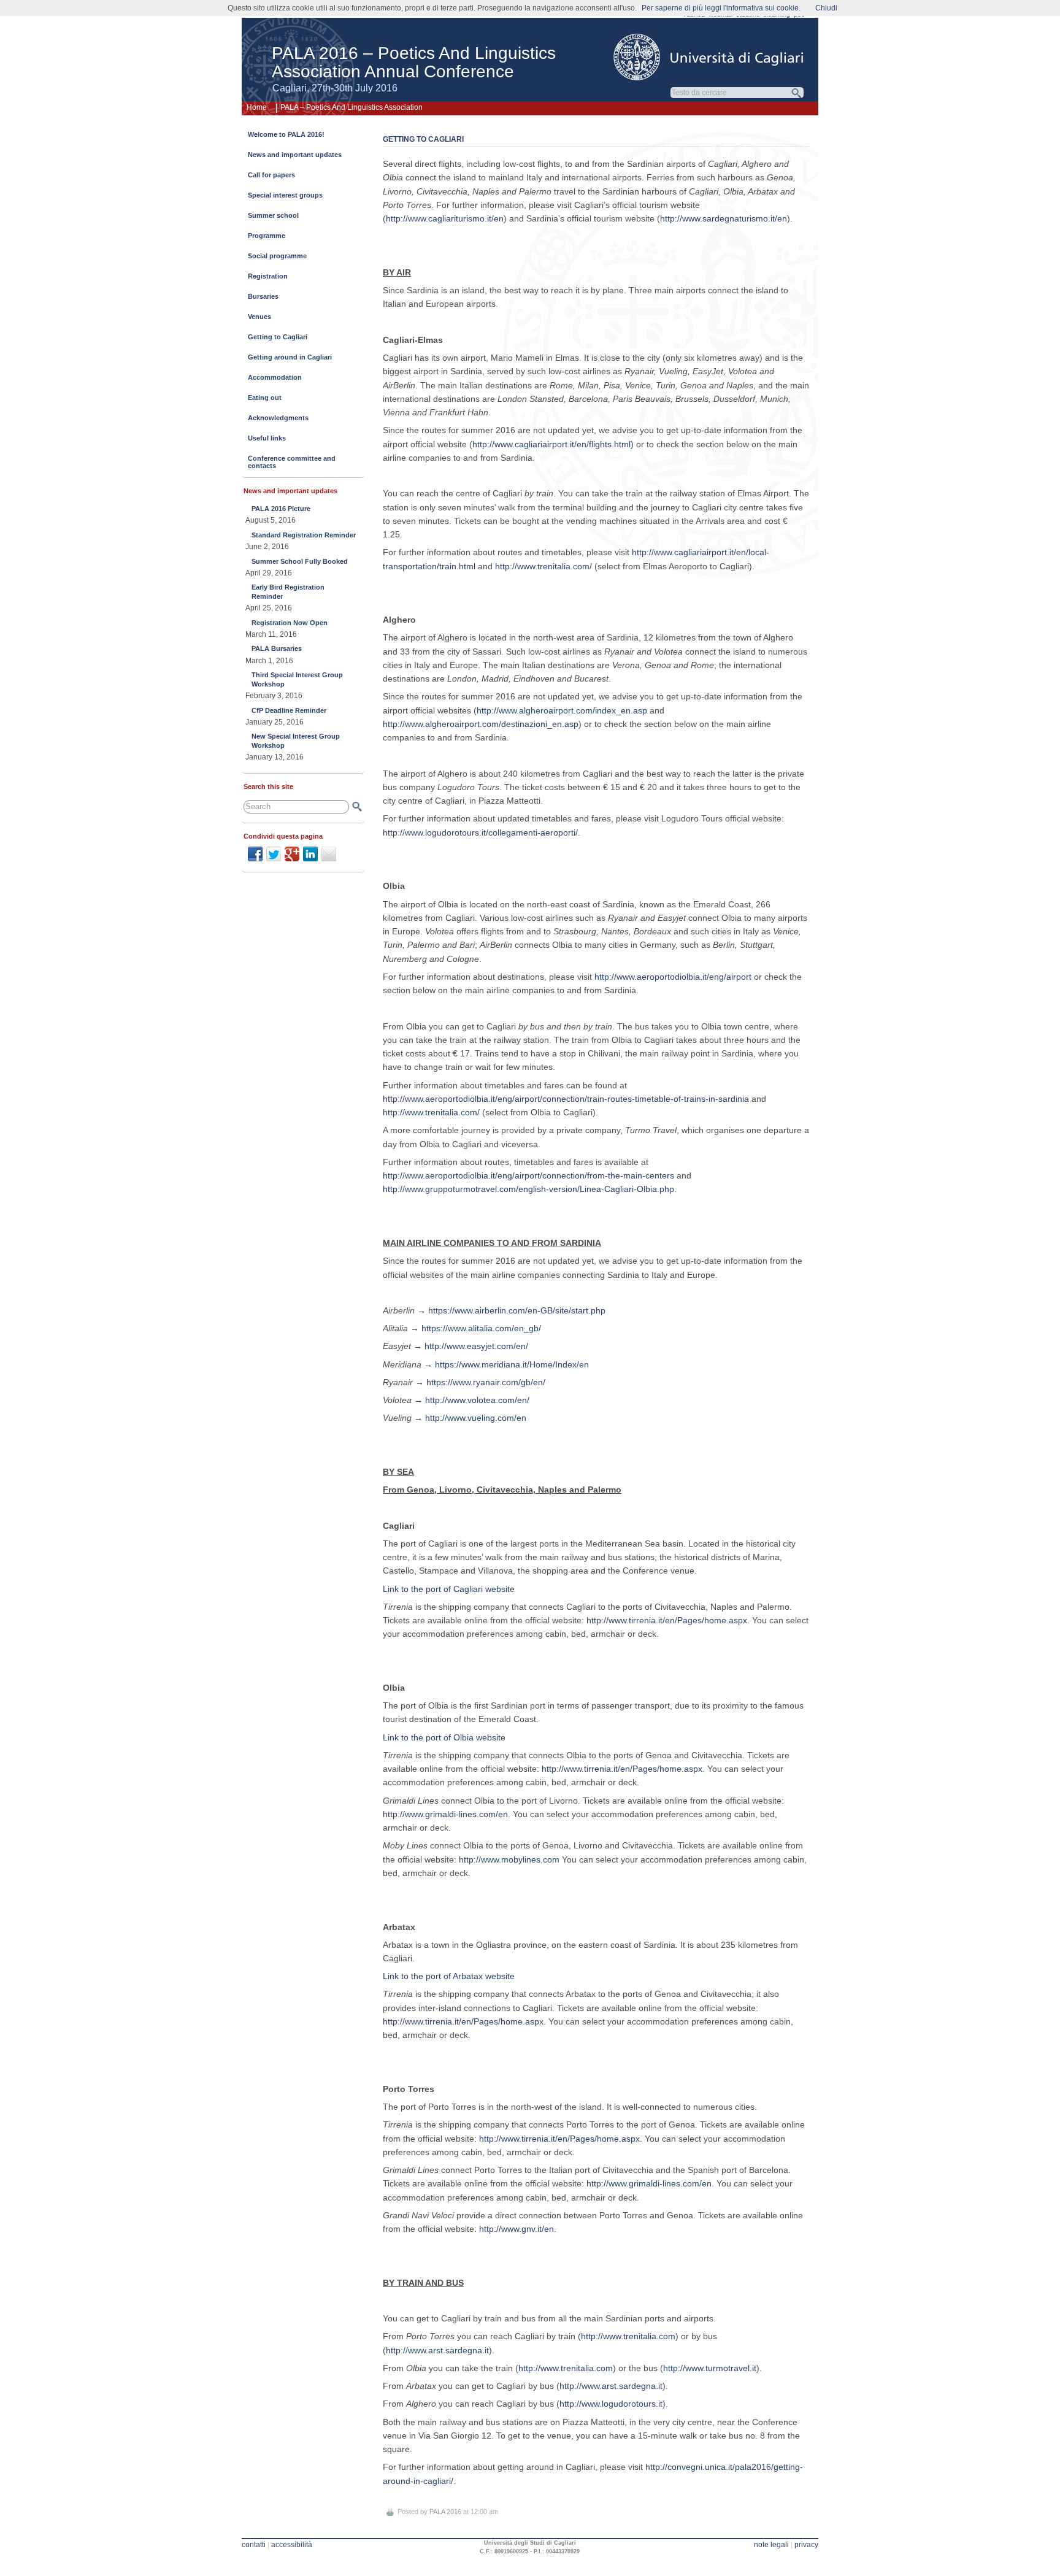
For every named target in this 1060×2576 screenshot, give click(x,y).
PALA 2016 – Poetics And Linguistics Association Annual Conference (414, 62)
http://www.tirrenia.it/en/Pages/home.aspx (667, 1620)
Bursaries (263, 296)
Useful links (267, 438)
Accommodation (275, 377)
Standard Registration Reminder (304, 535)
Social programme (277, 256)
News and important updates (295, 155)
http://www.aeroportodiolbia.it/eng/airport (673, 977)
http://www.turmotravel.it (710, 2368)
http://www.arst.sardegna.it (437, 2350)
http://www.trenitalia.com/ (543, 566)
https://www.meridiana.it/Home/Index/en (512, 1364)
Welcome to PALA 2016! (286, 134)
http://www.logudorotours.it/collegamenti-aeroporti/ (480, 832)
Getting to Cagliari (278, 337)
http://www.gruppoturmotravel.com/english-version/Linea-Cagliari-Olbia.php (528, 1189)
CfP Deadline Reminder (289, 710)
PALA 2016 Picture (281, 509)
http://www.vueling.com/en (476, 1418)
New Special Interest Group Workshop (296, 740)
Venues (259, 317)
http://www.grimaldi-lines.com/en (445, 1814)
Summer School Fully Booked (300, 561)
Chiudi (826, 8)
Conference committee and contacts (292, 462)
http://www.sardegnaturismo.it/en (724, 218)
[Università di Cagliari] (709, 57)
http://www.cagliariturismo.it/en (445, 218)
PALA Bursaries (277, 648)
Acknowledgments (278, 418)
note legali (771, 2545)
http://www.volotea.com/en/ (477, 1400)
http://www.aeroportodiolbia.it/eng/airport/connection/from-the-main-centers (528, 1175)
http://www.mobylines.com (509, 1859)
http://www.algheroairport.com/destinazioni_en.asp (481, 724)
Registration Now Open (290, 623)
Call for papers (271, 175)
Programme (267, 236)
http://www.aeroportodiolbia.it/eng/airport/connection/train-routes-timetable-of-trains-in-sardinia (566, 1099)
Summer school (273, 215)
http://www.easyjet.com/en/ (476, 1346)
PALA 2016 (445, 2512)
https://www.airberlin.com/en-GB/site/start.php (517, 1310)
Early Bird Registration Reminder (288, 591)
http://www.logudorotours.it (611, 2404)
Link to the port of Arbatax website (449, 1976)
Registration (268, 276)
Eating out (265, 398)
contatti (254, 2545)
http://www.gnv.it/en (517, 2229)
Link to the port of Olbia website (444, 1737)
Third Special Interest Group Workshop (297, 679)
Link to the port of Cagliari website (449, 1589)
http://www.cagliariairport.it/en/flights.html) (553, 444)
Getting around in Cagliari (290, 357)
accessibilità (292, 2545)
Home (257, 107)
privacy (806, 2545)
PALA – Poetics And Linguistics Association (351, 107)
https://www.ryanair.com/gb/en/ (486, 1382)
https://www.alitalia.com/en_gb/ (481, 1328)
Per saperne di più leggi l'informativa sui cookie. (721, 8)
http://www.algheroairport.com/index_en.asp (562, 710)
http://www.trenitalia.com (628, 2336)
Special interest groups (285, 195)
